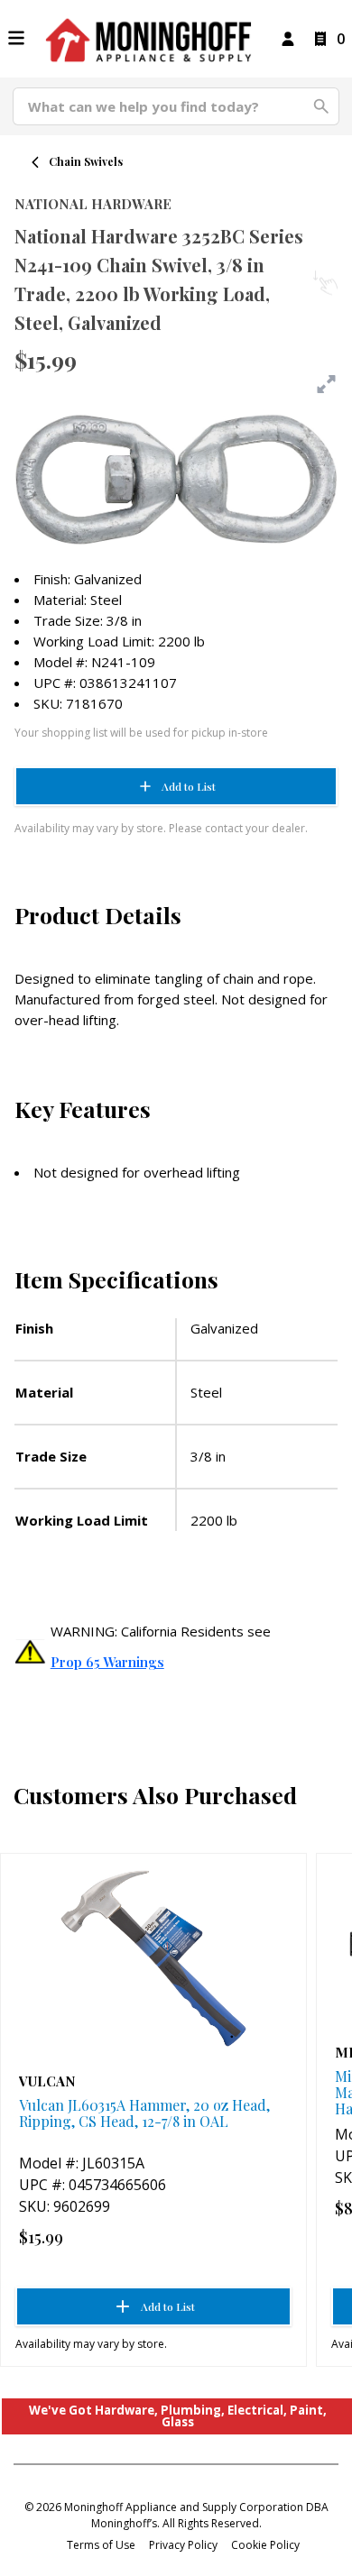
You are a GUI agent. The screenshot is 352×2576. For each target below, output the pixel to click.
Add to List (189, 786)
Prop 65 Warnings (107, 1662)
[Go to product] (153, 1958)
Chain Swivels (86, 161)
